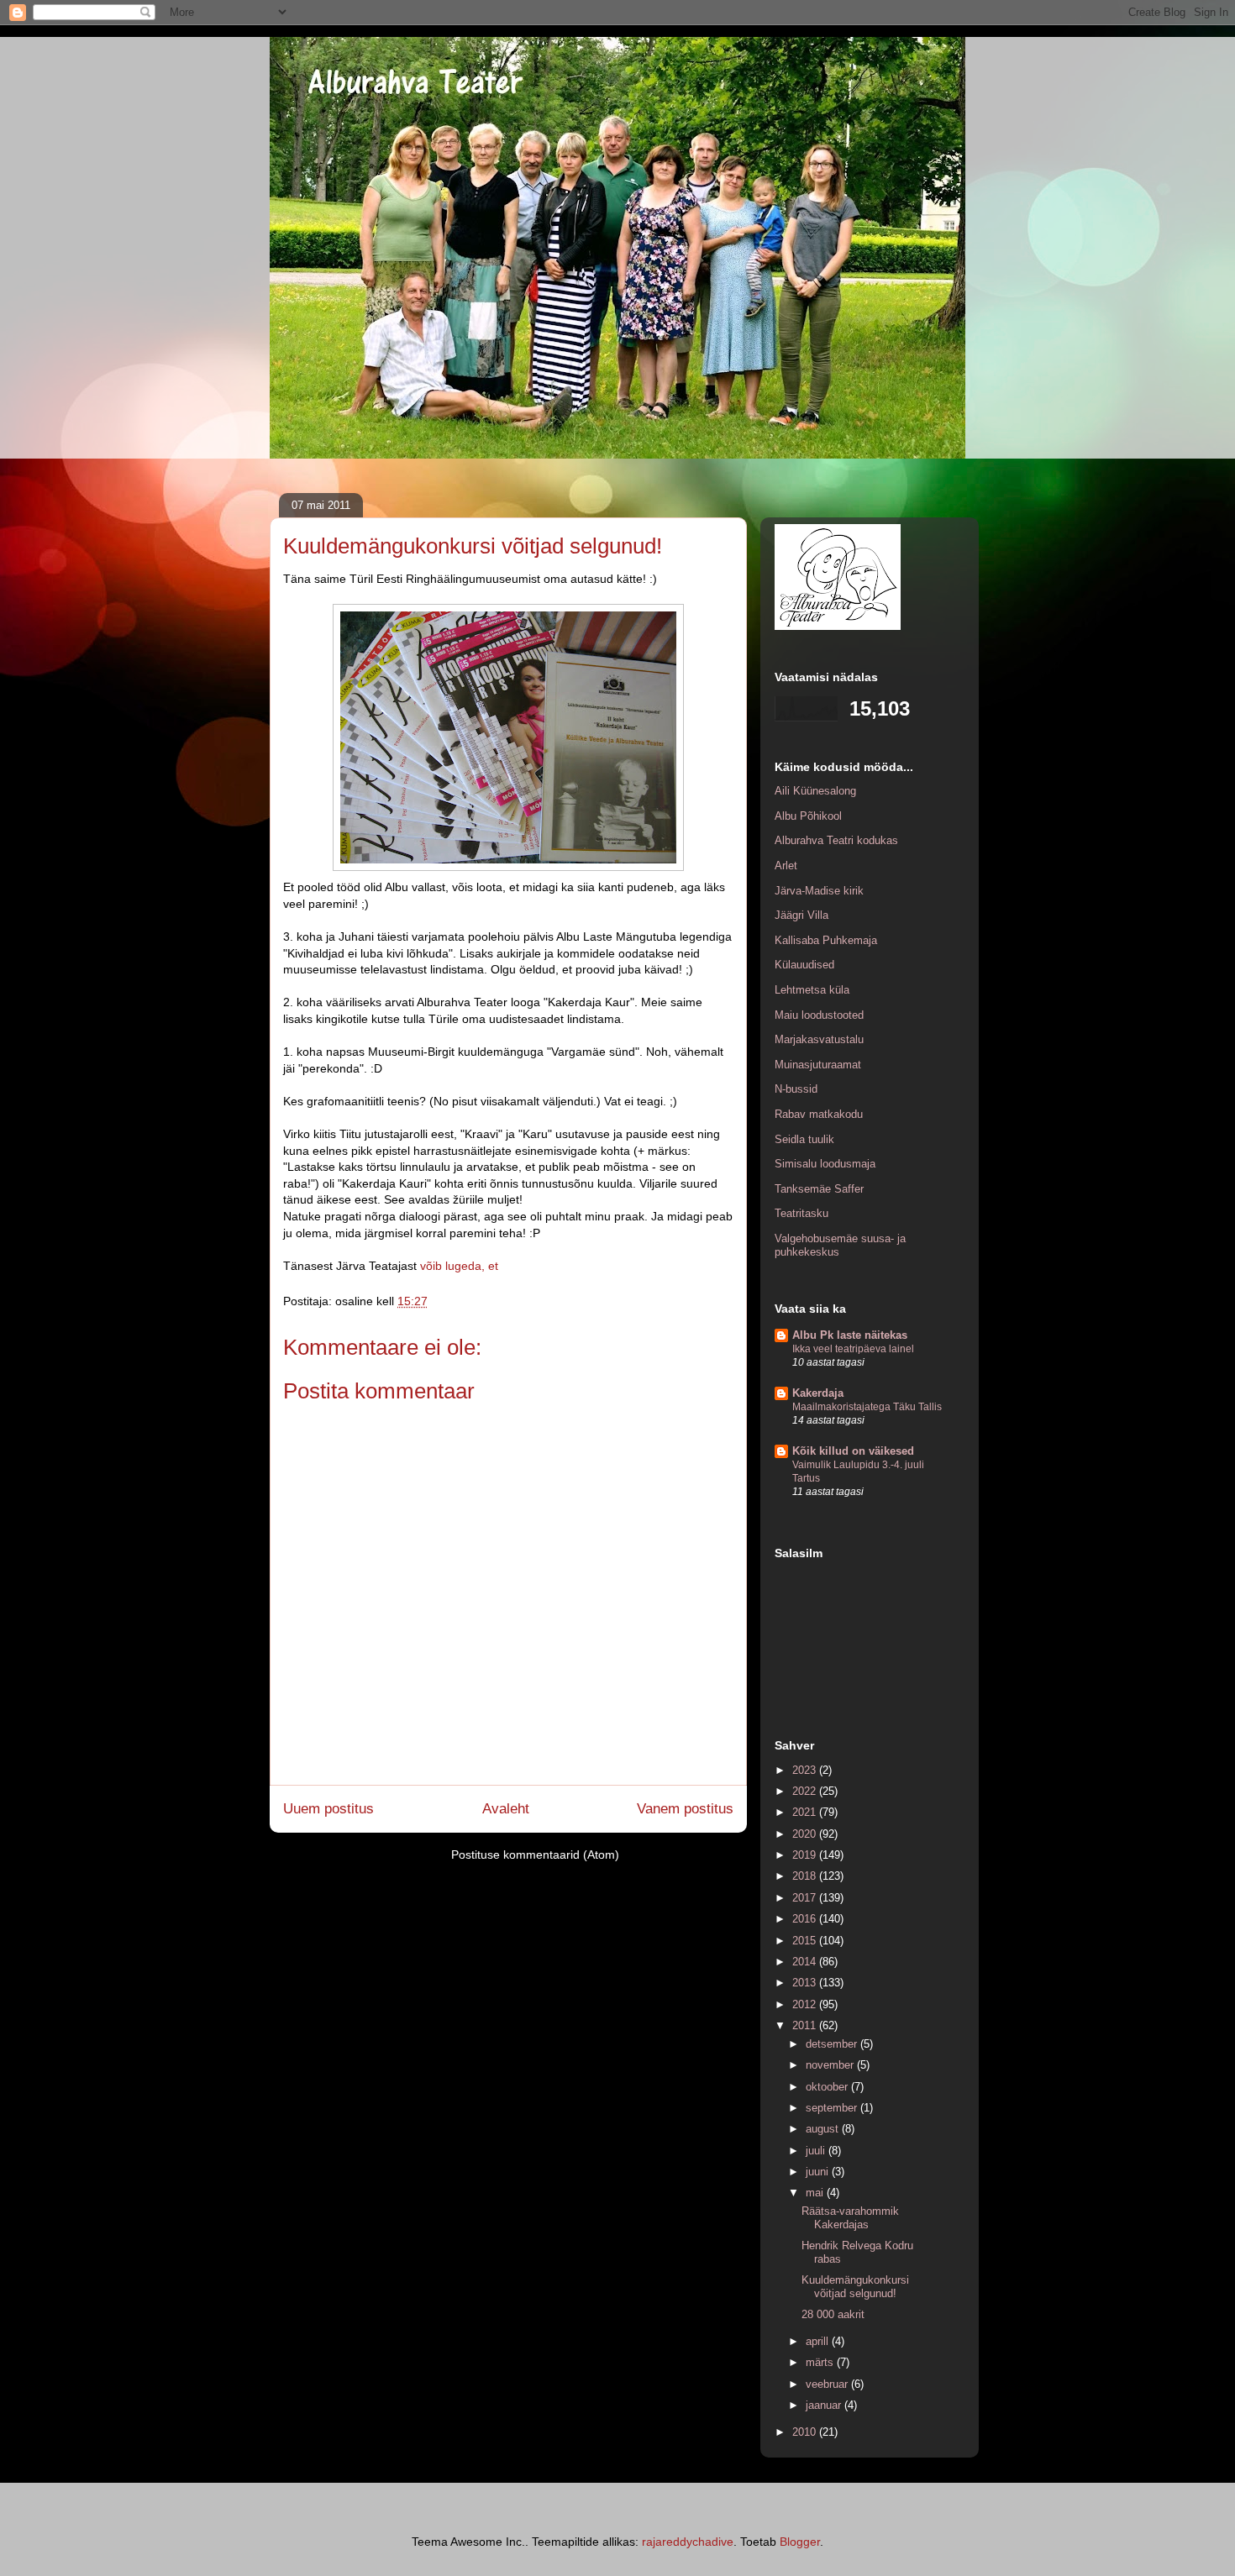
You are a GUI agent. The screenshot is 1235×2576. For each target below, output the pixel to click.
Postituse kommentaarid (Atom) (535, 1855)
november (831, 2065)
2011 (806, 2025)
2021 (806, 1812)
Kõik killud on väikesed (853, 1451)
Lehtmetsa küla (812, 990)
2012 (806, 2004)
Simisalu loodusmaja (825, 1164)
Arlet (786, 866)
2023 (806, 1770)
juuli (817, 2151)
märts (821, 2362)
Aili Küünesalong (815, 791)
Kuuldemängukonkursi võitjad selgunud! (855, 2287)
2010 (806, 2432)
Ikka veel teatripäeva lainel (853, 1349)
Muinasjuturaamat (818, 1065)
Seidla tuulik (804, 1139)
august (824, 2129)
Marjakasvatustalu (819, 1039)
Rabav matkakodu (819, 1114)
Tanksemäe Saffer (819, 1189)
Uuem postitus (328, 1809)
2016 (806, 1919)
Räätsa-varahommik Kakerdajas (850, 2218)
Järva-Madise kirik (819, 891)
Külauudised (804, 965)
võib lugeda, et (459, 1266)
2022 (806, 1791)
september (833, 2108)
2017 (806, 1898)
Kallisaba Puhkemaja (826, 940)
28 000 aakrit (833, 2314)
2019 (806, 1855)
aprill (819, 2341)
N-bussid (796, 1089)
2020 (806, 1834)
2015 (806, 1941)
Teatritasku (801, 1213)
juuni (819, 2172)
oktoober (828, 2087)
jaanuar (825, 2405)
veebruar (828, 2384)
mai (816, 2193)
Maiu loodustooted (819, 1015)
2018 (806, 1876)
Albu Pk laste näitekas (850, 1335)
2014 (806, 1962)
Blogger (800, 2542)
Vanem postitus (685, 1809)
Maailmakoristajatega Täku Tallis (867, 1407)
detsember (833, 2044)
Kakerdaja (818, 1393)
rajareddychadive (688, 2542)
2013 (806, 1983)
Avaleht (506, 1809)
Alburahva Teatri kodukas (836, 840)
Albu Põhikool (808, 816)
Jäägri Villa (801, 915)
